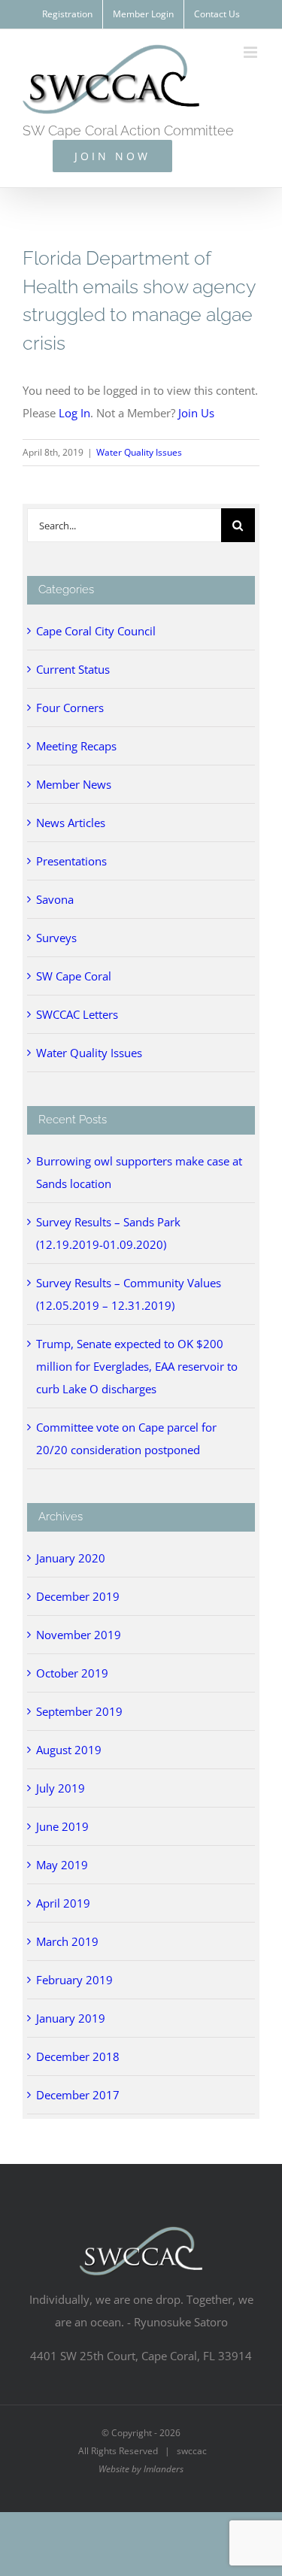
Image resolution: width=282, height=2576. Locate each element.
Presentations (71, 861)
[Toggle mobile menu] (252, 52)
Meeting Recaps (76, 746)
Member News (74, 784)
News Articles (71, 823)
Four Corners (70, 708)
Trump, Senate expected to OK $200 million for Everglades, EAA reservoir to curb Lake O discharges (137, 1366)
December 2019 (78, 1596)
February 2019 (74, 1980)
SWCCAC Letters (77, 1014)
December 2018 (78, 2056)
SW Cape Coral (74, 976)
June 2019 (62, 1826)
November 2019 (79, 1635)
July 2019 (61, 1788)
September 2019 (79, 1711)
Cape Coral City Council (96, 631)
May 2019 (62, 1865)
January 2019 (71, 2018)
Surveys (56, 938)
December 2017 (78, 2095)
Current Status (73, 669)
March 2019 (67, 1941)
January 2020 (71, 1558)
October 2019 (72, 1673)
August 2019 (69, 1750)
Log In (74, 413)
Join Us (196, 413)
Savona (55, 899)
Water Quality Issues (139, 452)
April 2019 (63, 1903)
